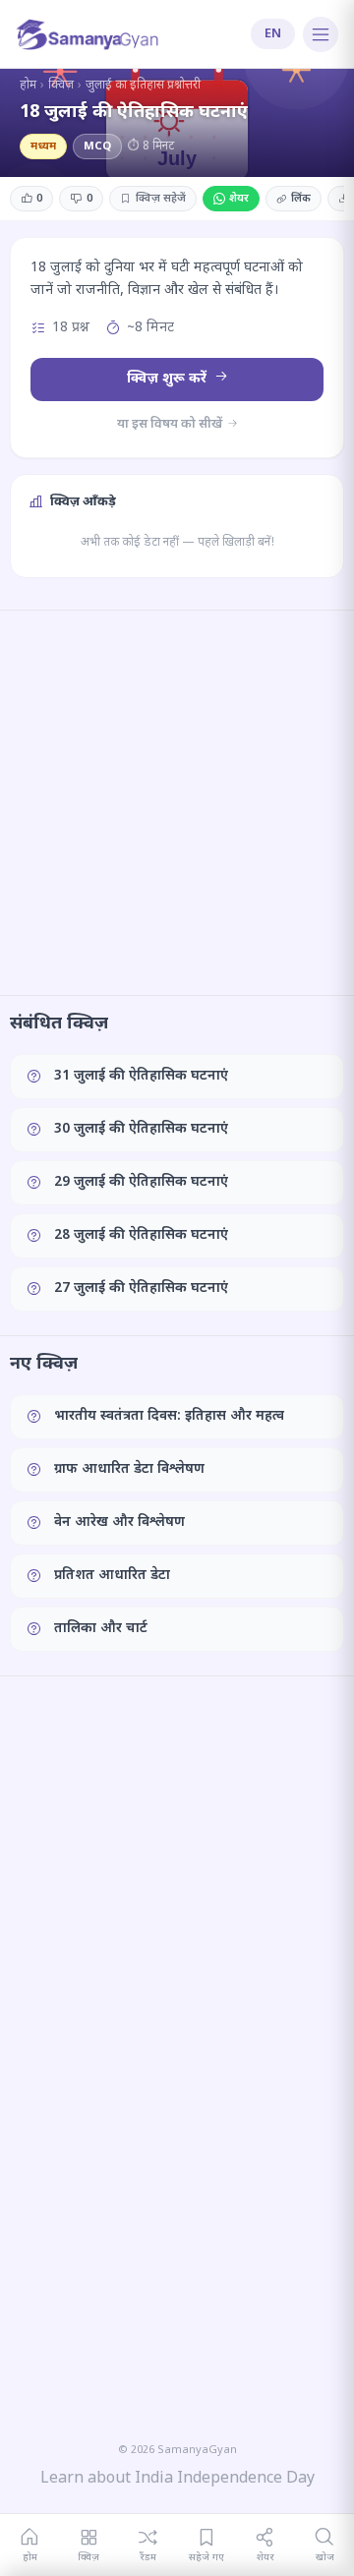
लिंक (301, 199)
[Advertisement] (177, 802)
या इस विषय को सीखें (171, 424)
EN (273, 34)
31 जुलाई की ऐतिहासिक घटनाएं (141, 1076)
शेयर (239, 199)
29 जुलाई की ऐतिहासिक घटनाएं (141, 1182)
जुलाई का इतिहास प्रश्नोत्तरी (143, 86)
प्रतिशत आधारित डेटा (112, 1576)
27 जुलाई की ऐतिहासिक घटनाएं (141, 1288)
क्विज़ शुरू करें (169, 379)
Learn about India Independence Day (177, 2479)
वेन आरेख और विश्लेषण (119, 1522)
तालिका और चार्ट (101, 1629)
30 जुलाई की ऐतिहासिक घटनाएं (141, 1129)
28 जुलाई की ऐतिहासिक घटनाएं (141, 1235)
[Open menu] (321, 34)
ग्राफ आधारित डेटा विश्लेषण (129, 1469)
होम (28, 86)
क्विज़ (61, 86)
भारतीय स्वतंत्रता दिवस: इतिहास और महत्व (169, 1416)
